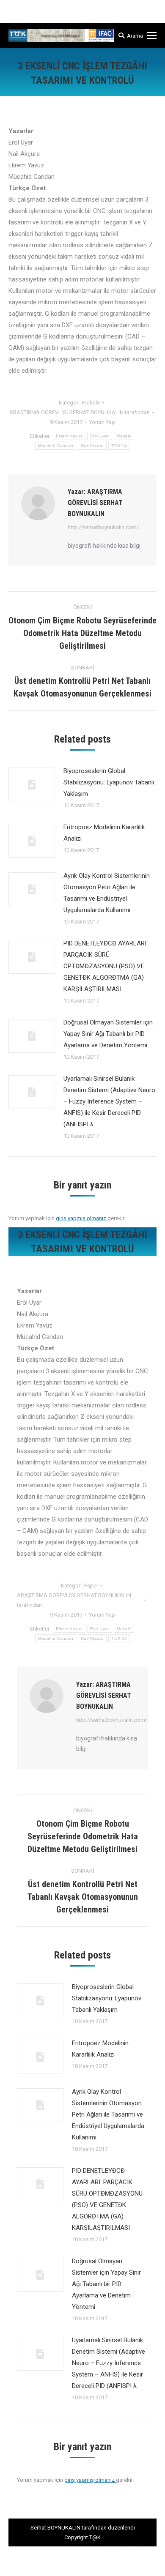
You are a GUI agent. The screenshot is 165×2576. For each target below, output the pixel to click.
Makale (91, 403)
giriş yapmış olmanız (82, 1218)
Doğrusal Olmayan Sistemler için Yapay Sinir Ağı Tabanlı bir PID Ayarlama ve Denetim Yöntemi (108, 1034)
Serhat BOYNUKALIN (55, 2528)
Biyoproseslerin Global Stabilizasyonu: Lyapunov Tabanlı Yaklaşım (109, 782)
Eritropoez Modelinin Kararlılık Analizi (104, 833)
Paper (91, 1586)
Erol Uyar (100, 436)
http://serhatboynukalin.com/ (103, 527)
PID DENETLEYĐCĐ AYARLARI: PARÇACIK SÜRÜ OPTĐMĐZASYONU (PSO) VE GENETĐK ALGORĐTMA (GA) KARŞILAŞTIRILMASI (106, 966)
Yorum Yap (102, 422)
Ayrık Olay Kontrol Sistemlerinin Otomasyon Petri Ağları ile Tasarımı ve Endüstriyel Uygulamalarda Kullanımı (107, 893)
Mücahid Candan (56, 446)
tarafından (80, 412)
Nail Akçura (92, 446)
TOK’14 (119, 446)
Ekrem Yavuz (69, 436)
